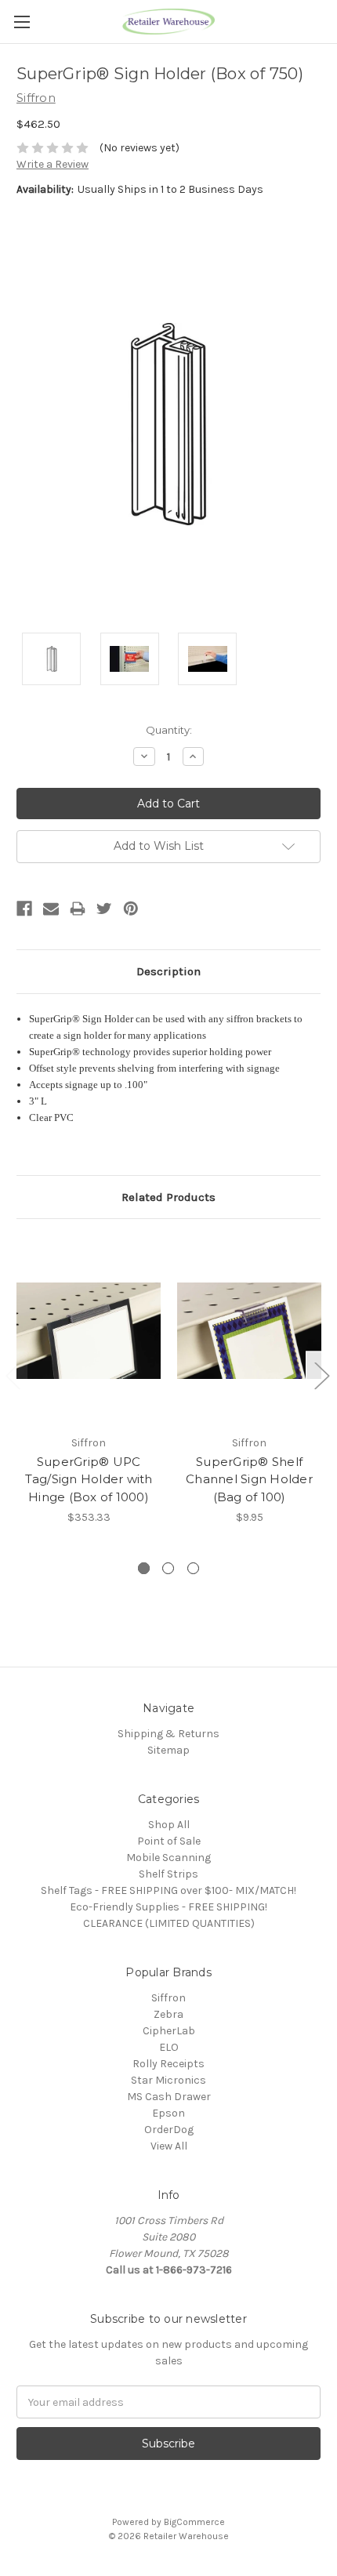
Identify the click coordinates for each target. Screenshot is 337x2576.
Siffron (168, 1998)
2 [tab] (168, 1568)
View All (169, 2146)
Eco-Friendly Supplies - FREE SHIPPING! (168, 1907)
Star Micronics (168, 2080)
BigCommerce (194, 2522)
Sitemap (168, 1750)
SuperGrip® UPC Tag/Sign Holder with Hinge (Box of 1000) (89, 1479)
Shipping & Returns (168, 1734)
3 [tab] (193, 1568)
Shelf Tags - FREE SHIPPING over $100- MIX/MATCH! (168, 1890)
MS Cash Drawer (169, 2097)
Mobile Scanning (168, 1858)
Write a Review (53, 164)
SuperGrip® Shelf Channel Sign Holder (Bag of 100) (249, 1479)
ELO (169, 2047)
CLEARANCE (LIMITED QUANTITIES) (169, 1923)
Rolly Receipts (168, 2064)
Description (168, 971)
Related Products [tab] (168, 1197)
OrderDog (169, 2130)
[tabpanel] (89, 1381)
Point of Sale (169, 1841)
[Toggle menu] (22, 22)
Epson (168, 2113)
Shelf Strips (168, 1874)
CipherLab (169, 2031)
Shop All (169, 1825)
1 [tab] (144, 1568)
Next (321, 1375)
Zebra (168, 2014)
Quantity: (169, 730)
